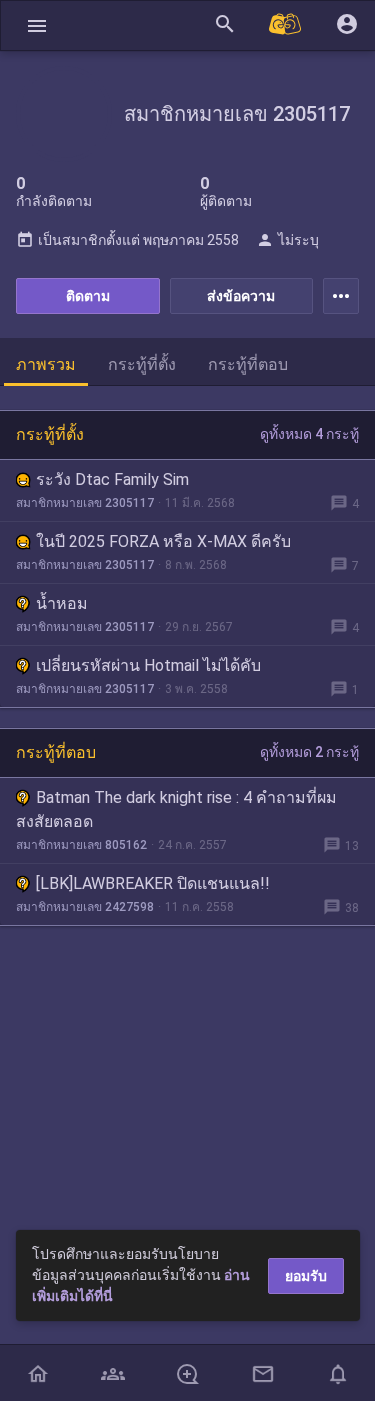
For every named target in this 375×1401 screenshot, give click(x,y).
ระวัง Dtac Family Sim (112, 479)
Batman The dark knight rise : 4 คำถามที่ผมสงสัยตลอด (176, 809)
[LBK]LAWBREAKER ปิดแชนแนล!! (153, 883)
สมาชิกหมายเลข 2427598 (85, 907)
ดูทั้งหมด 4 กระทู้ (309, 434)
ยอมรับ (306, 1276)
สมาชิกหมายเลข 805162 (81, 845)
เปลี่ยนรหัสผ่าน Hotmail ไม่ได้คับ (148, 665)
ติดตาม (88, 296)
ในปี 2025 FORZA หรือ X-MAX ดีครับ (163, 541)
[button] (37, 25)
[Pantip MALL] (286, 25)
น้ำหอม (62, 603)
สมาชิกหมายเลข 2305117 (85, 503)
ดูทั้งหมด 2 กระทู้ (309, 752)
